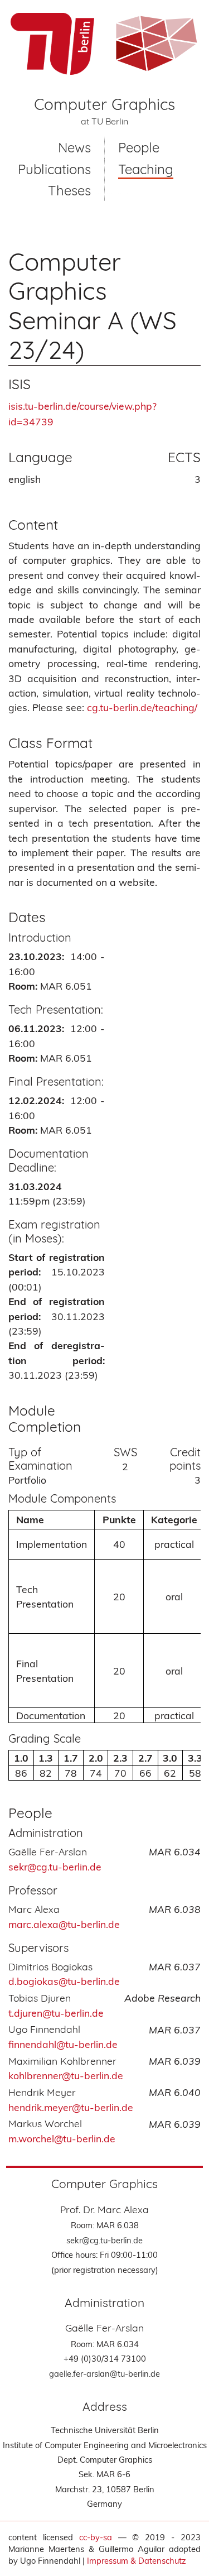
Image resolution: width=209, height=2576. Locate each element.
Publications (54, 169)
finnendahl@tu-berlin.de (63, 2044)
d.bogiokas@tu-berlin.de (64, 1981)
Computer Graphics (104, 104)
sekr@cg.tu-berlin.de (104, 2240)
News (74, 147)
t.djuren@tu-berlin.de (56, 2013)
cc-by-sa (96, 2537)
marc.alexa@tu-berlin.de (64, 1924)
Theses (69, 190)
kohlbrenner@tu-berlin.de (66, 2075)
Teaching (146, 169)
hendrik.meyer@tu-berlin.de (71, 2107)
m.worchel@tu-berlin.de (62, 2138)
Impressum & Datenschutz (137, 2561)
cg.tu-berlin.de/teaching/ (142, 707)
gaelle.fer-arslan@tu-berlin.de (104, 2374)
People (139, 147)
